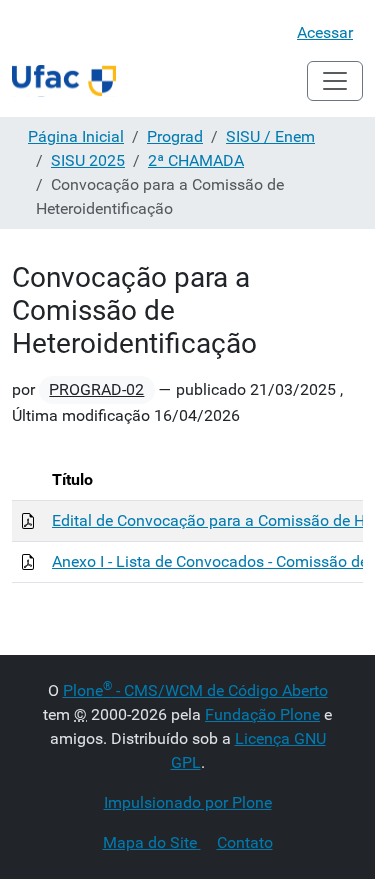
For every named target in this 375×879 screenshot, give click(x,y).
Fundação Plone (262, 714)
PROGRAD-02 (96, 389)
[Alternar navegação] (335, 81)
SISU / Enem (270, 136)
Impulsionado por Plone (188, 802)
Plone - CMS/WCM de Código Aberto (195, 690)
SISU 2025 (88, 160)
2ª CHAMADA (196, 160)
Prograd (175, 136)
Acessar (325, 32)
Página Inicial (76, 136)
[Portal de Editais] (64, 81)
